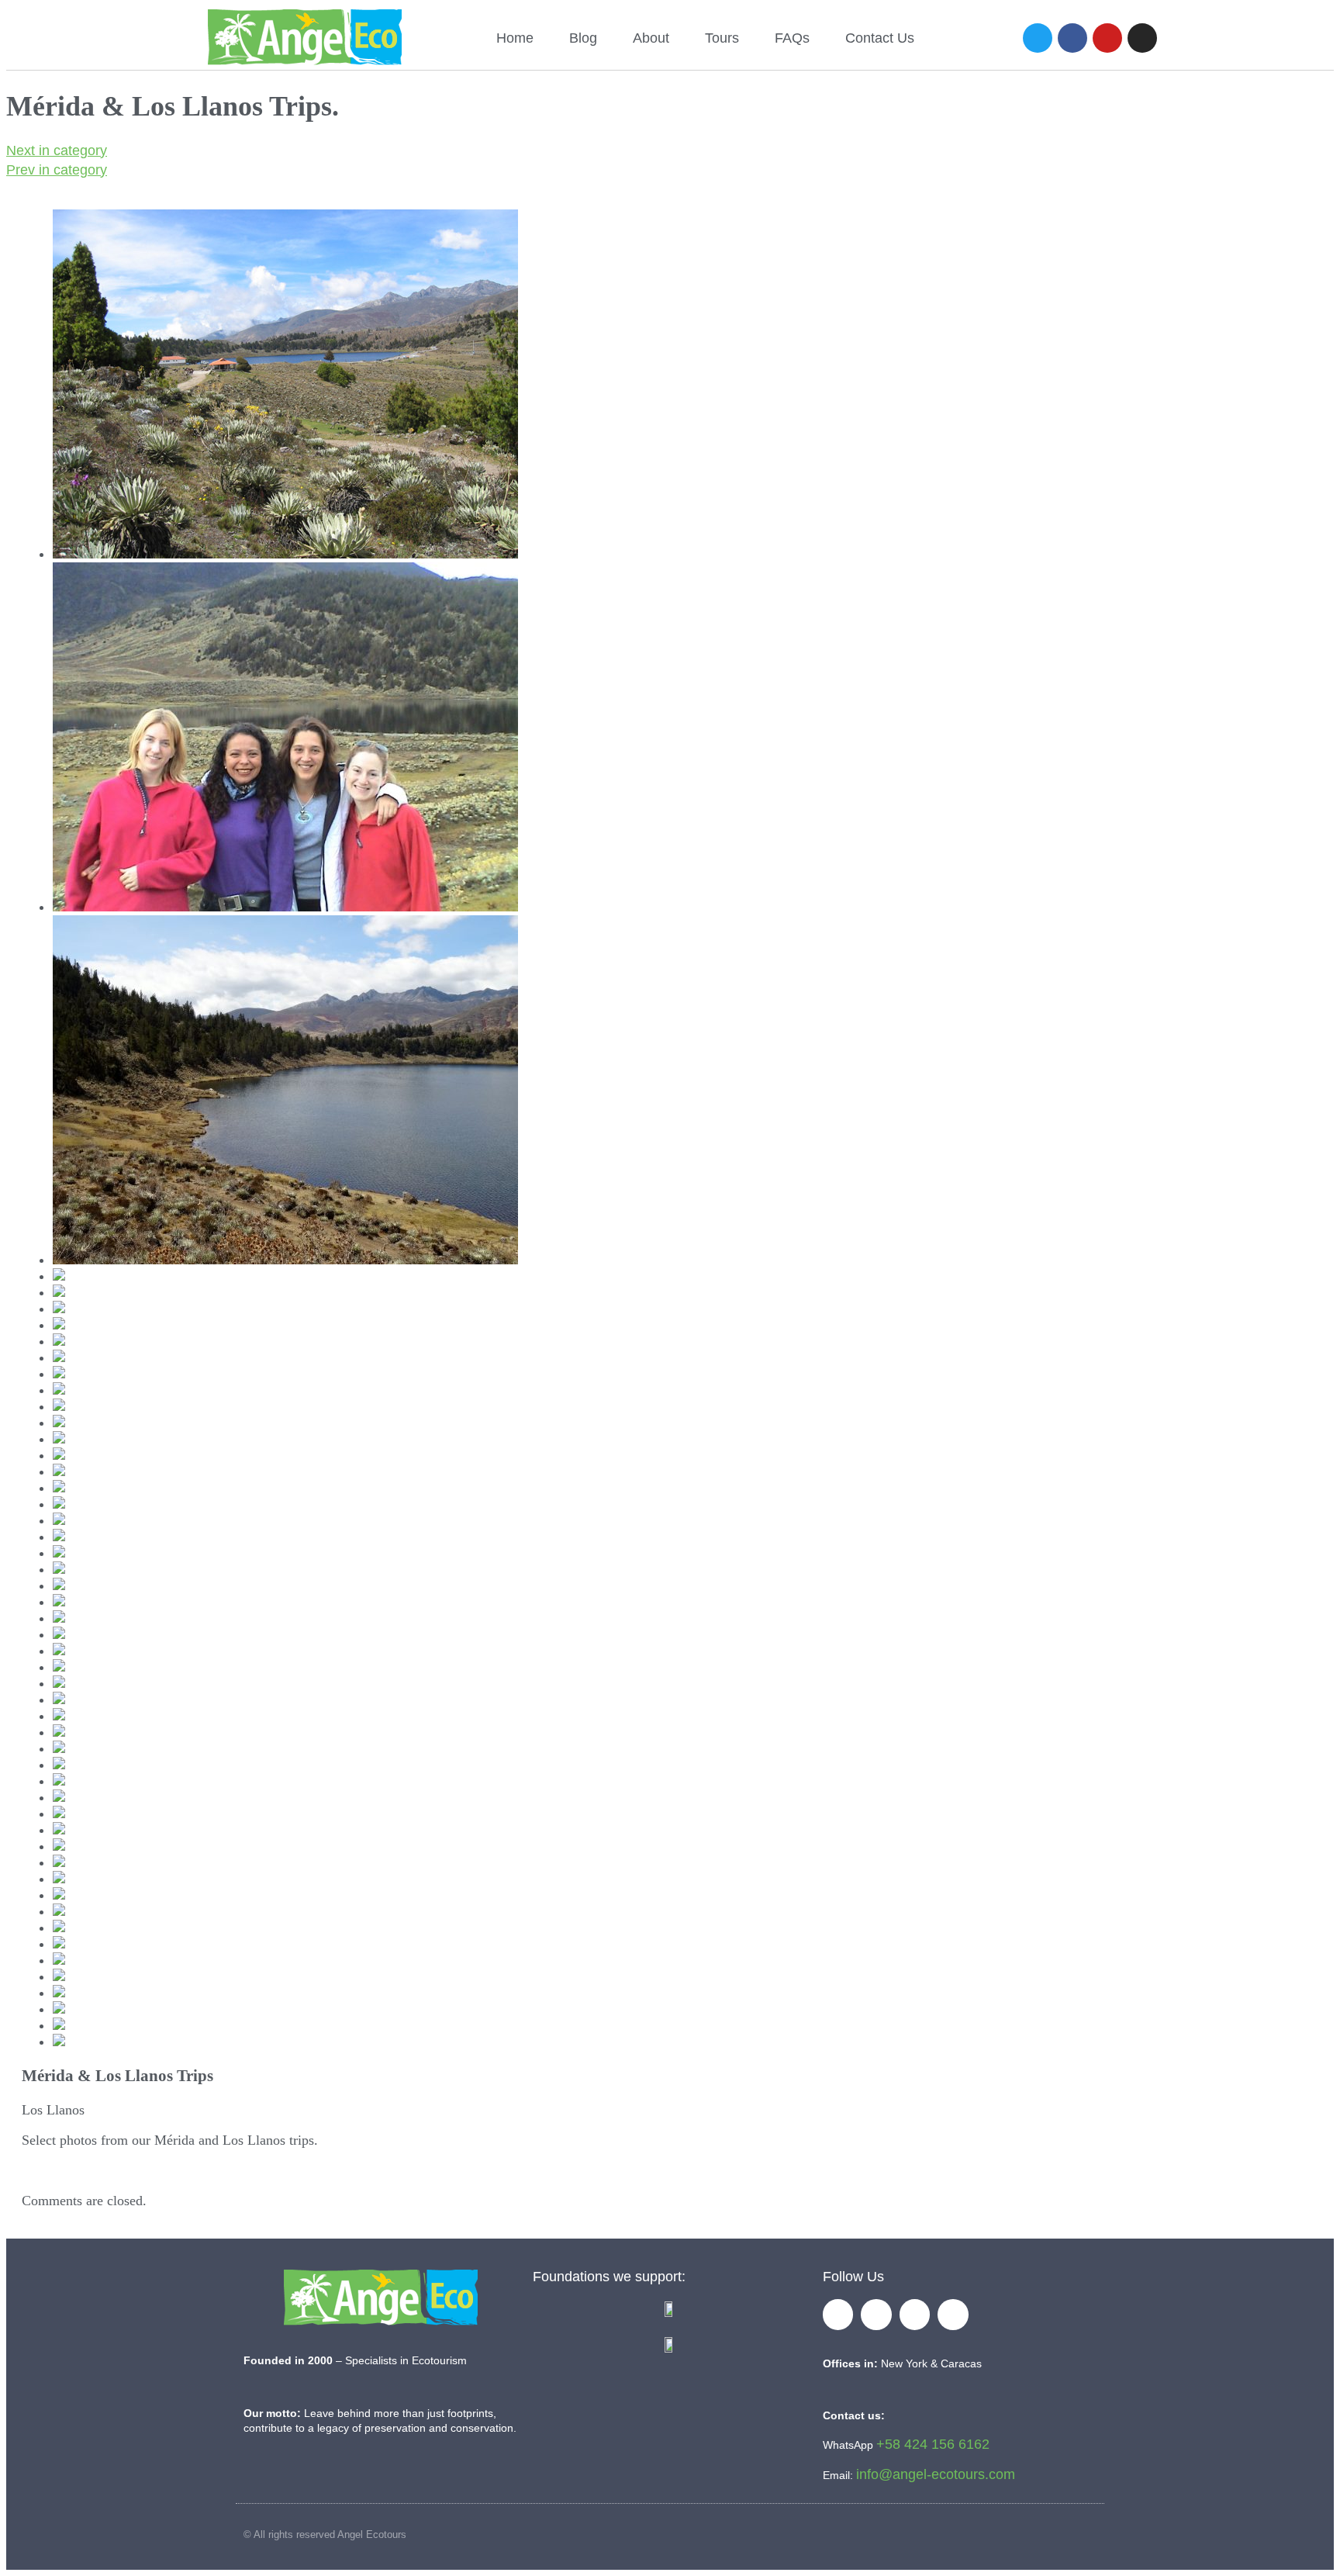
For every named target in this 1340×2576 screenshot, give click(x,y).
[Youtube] (1107, 38)
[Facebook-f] (838, 2315)
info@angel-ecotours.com (936, 2474)
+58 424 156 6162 (933, 2444)
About (651, 38)
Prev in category (57, 170)
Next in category (57, 150)
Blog (583, 38)
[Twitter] (1038, 38)
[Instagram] (1142, 38)
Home (515, 38)
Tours (722, 38)
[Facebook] (1072, 38)
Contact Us (880, 38)
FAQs (792, 38)
